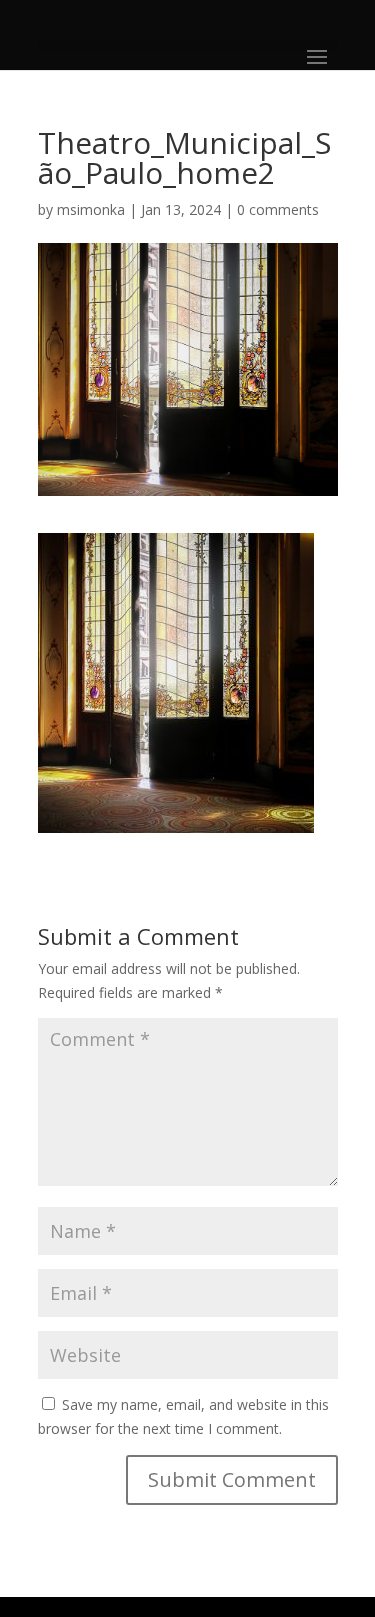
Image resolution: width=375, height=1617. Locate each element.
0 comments (278, 209)
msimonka (91, 209)
